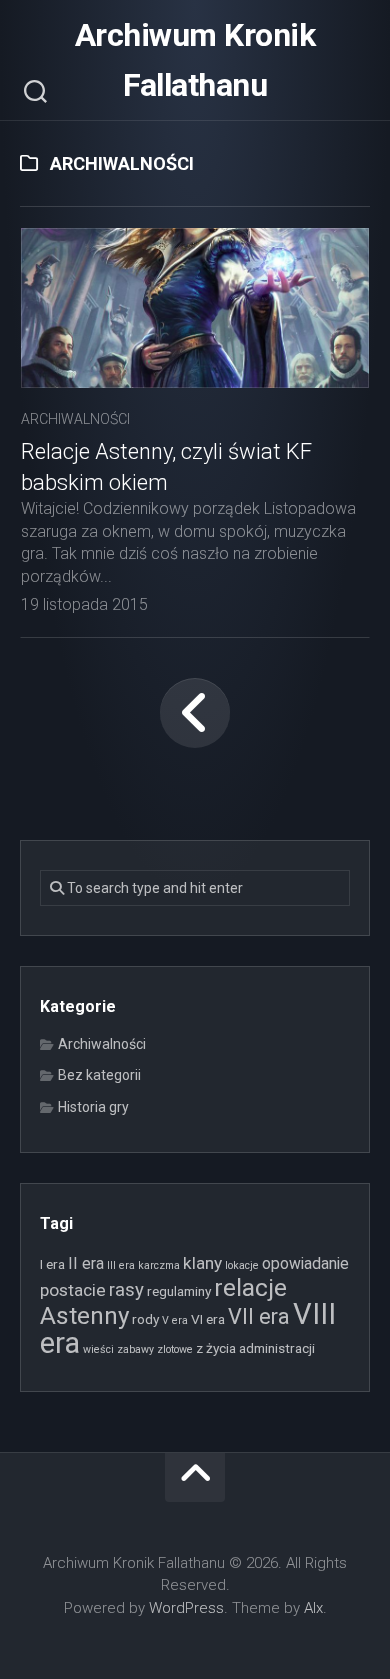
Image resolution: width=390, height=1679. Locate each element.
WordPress (186, 1608)
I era (52, 1264)
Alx (313, 1608)
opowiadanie (305, 1263)
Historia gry (93, 1107)
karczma (159, 1265)
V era (175, 1320)
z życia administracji (255, 1348)
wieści (98, 1349)
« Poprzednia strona (195, 713)
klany (202, 1263)
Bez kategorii (99, 1075)
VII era (259, 1316)
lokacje (242, 1265)
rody (145, 1319)
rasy (126, 1290)
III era (121, 1265)
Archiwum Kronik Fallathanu (195, 60)
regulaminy (179, 1291)
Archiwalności (75, 419)
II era (86, 1263)
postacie (73, 1290)
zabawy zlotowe (155, 1349)
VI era (208, 1319)
